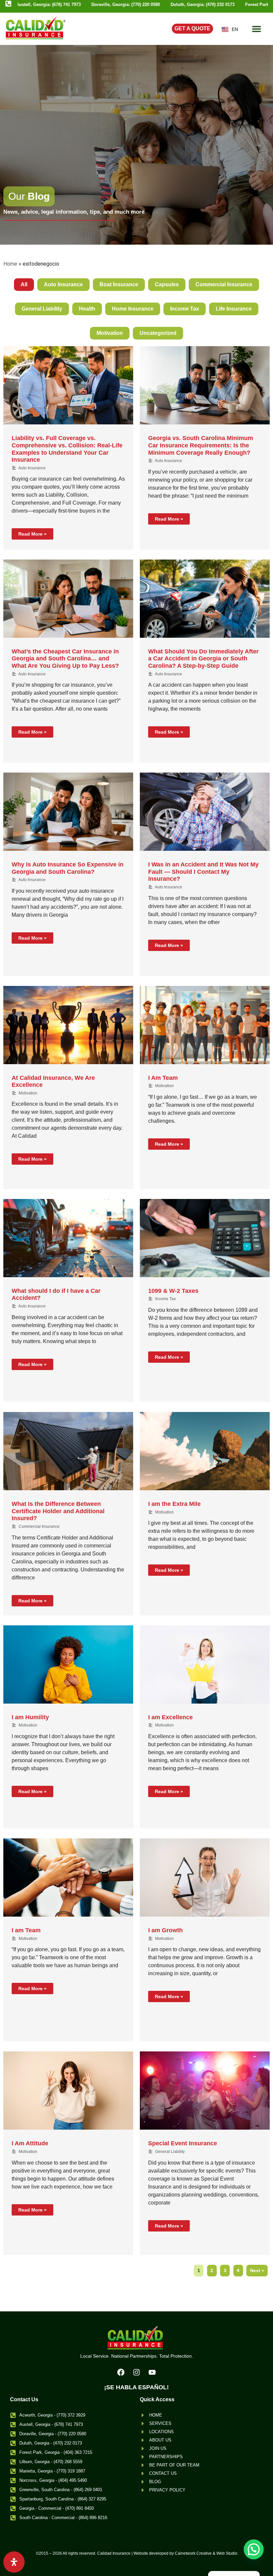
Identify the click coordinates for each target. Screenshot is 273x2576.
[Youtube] (152, 2372)
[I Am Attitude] (68, 2091)
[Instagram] (136, 2372)
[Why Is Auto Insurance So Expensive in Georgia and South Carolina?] (68, 812)
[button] (254, 2549)
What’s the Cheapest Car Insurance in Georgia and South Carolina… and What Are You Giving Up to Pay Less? (65, 659)
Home (10, 264)
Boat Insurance (119, 284)
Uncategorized (158, 333)
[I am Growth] (205, 1877)
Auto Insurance (63, 284)
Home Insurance (133, 309)
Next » (257, 2270)
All (24, 284)
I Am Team (163, 1078)
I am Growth (165, 1930)
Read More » (32, 534)
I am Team (26, 1930)
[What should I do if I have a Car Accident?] (68, 1238)
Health (87, 309)
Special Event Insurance (183, 2143)
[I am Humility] (68, 1664)
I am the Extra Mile (174, 1504)
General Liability (42, 309)
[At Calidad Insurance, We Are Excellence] (68, 1025)
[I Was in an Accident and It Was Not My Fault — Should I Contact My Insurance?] (205, 812)
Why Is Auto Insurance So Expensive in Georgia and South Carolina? (68, 868)
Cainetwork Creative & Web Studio (206, 2553)
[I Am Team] (205, 1025)
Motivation (110, 333)
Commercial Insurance (224, 284)
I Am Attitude (30, 2143)
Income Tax (185, 309)
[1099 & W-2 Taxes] (205, 1238)
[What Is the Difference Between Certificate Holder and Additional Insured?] (68, 1451)
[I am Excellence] (205, 1664)
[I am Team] (68, 1877)
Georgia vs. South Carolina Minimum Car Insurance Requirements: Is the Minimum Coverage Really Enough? (201, 445)
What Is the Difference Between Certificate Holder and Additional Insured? (58, 1511)
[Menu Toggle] (257, 29)
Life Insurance (234, 309)
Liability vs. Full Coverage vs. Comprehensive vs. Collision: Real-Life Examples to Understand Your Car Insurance (67, 449)
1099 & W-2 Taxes (173, 1291)
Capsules (167, 284)
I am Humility (30, 1717)
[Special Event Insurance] (205, 2091)
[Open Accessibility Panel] (14, 2562)
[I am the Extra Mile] (205, 1451)
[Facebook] (121, 2372)
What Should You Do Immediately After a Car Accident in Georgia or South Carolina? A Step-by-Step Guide (203, 659)
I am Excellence (170, 1717)
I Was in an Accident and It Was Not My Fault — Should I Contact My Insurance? (203, 872)
